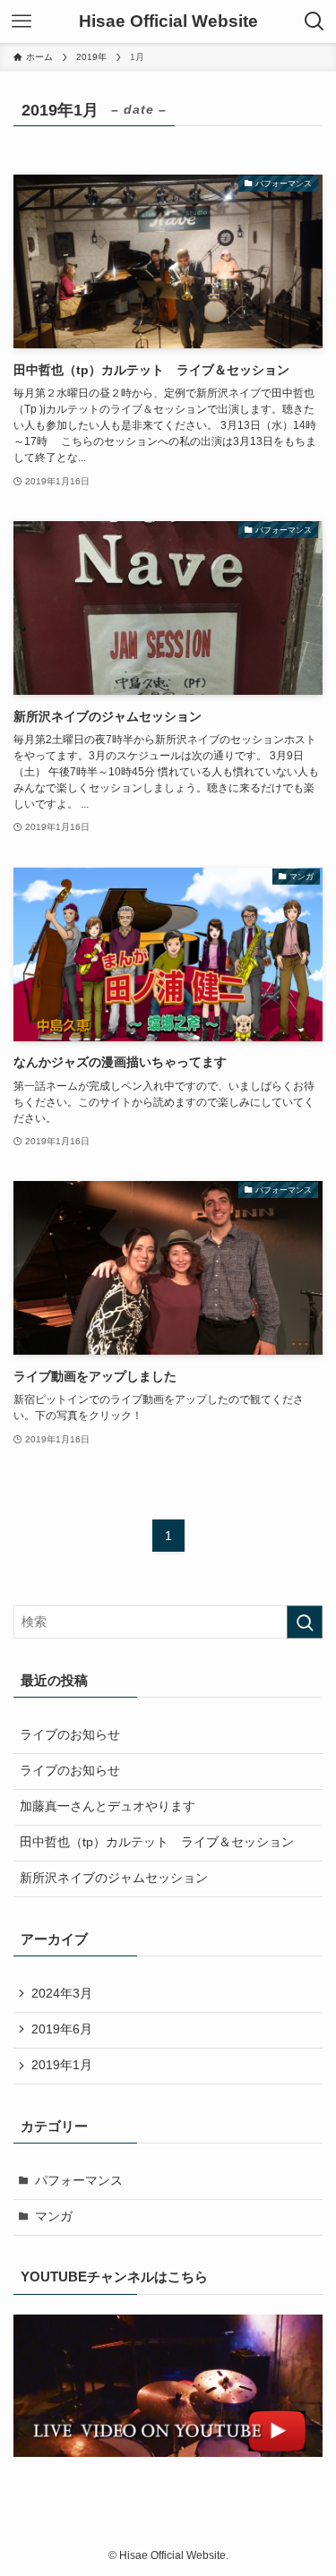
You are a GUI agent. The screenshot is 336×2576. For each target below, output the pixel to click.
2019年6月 (62, 2029)
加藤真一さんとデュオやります (108, 1806)
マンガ (54, 2217)
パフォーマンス (79, 2181)
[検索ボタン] (314, 21)
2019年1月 (62, 2065)
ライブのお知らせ (70, 1735)
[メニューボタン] (22, 21)
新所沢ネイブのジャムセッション (114, 1878)
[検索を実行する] (305, 1622)
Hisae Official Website (168, 22)
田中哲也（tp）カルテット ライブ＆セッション (157, 1842)
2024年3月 (62, 1994)
